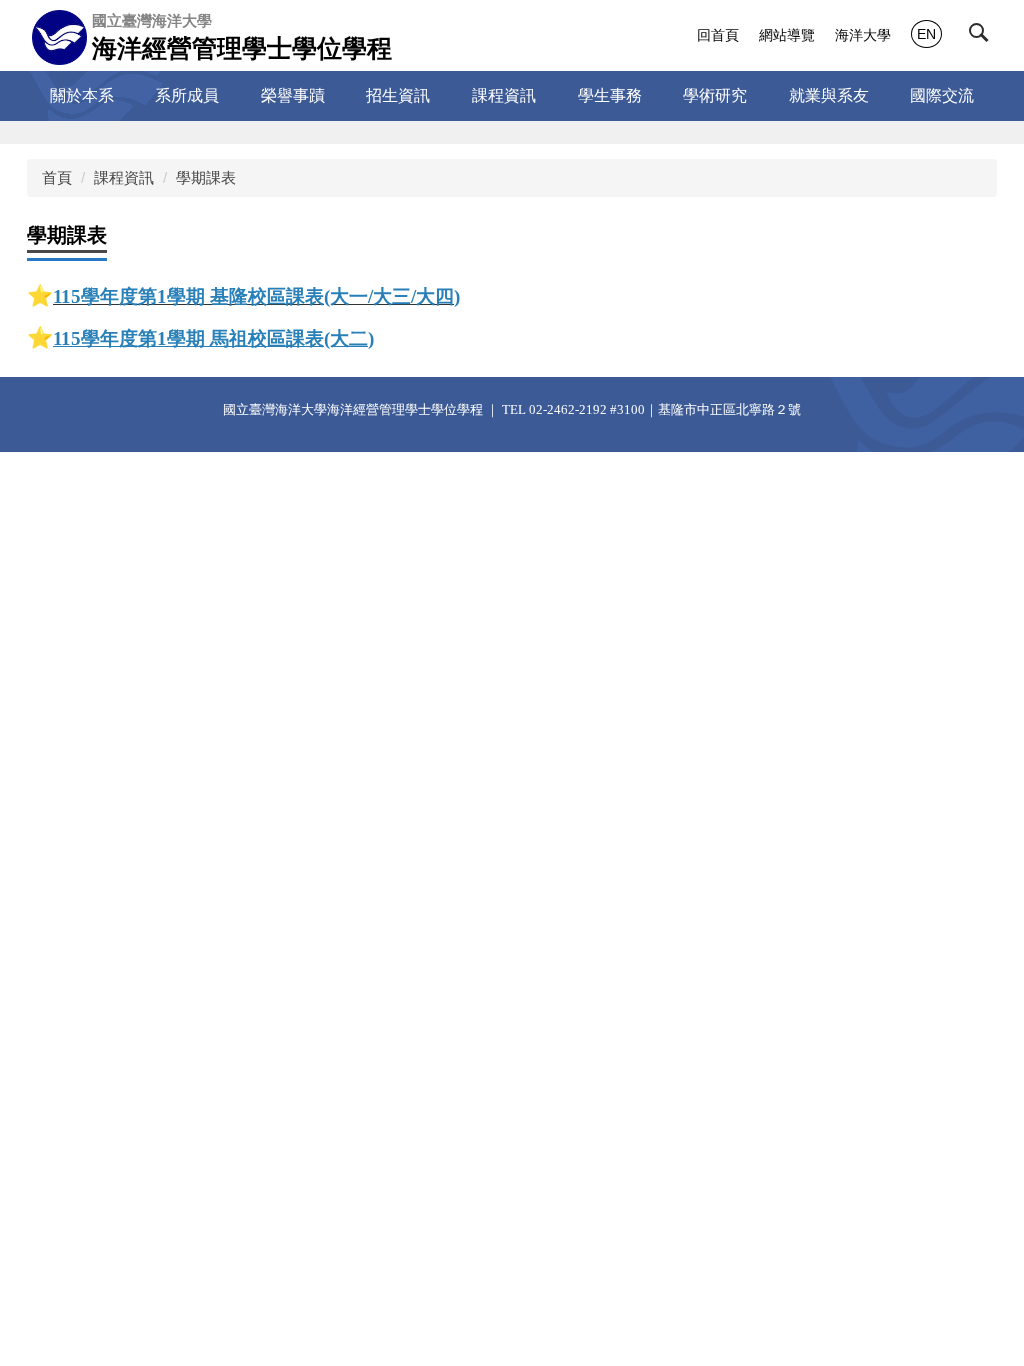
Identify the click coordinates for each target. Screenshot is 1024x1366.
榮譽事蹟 (293, 95)
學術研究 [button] (715, 95)
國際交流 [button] (942, 95)
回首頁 (718, 35)
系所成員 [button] (187, 95)
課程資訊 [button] (504, 95)
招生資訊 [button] (398, 95)
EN (926, 34)
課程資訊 (124, 177)
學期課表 (206, 177)
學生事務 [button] (610, 95)
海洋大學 (863, 35)
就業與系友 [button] (829, 95)
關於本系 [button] (82, 95)
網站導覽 (787, 35)
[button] (983, 37)
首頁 (57, 177)
